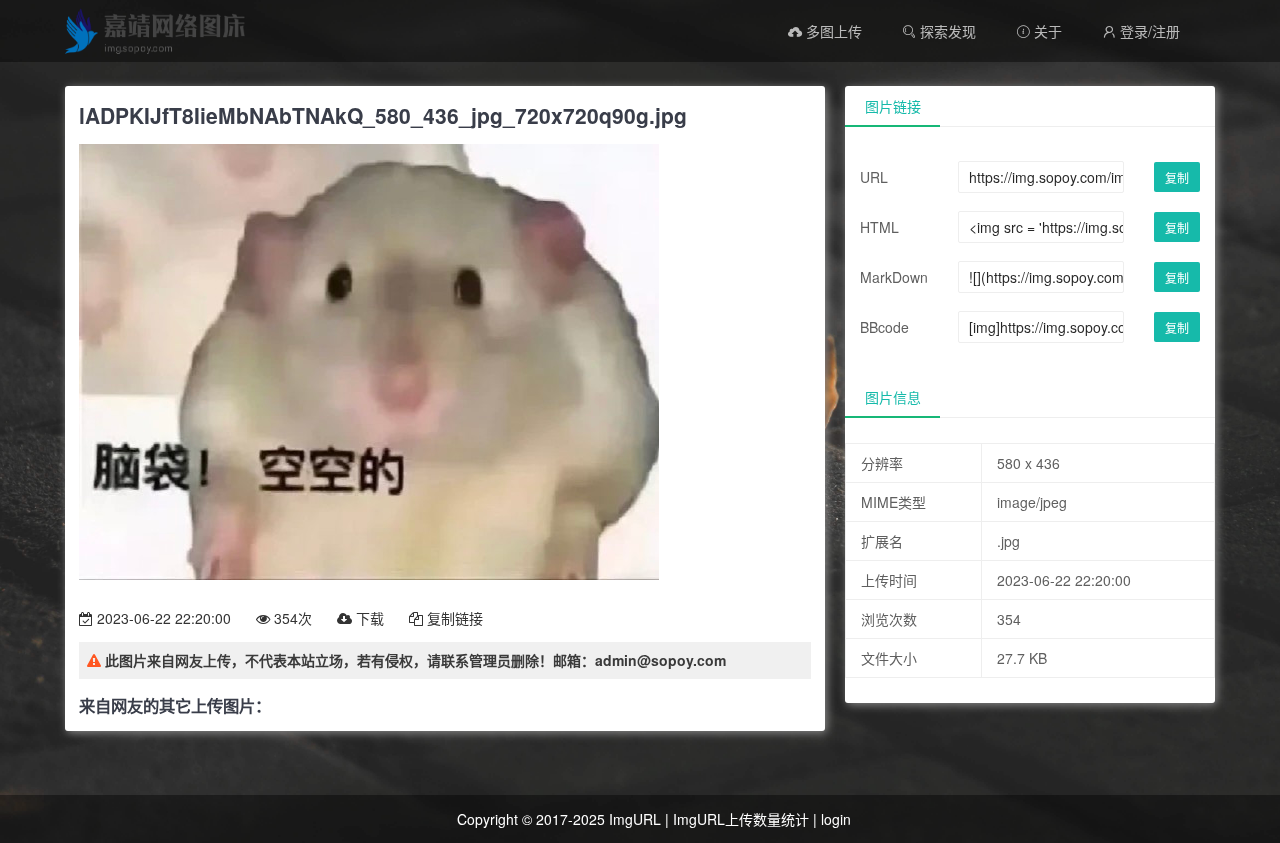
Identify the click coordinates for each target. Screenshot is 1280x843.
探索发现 (946, 31)
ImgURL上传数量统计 (741, 819)
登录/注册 (1141, 31)
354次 (291, 618)
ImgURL (635, 819)
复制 (1177, 177)
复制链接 (453, 618)
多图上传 (832, 31)
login (836, 819)
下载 (368, 618)
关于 (1039, 31)
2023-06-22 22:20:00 (162, 618)
